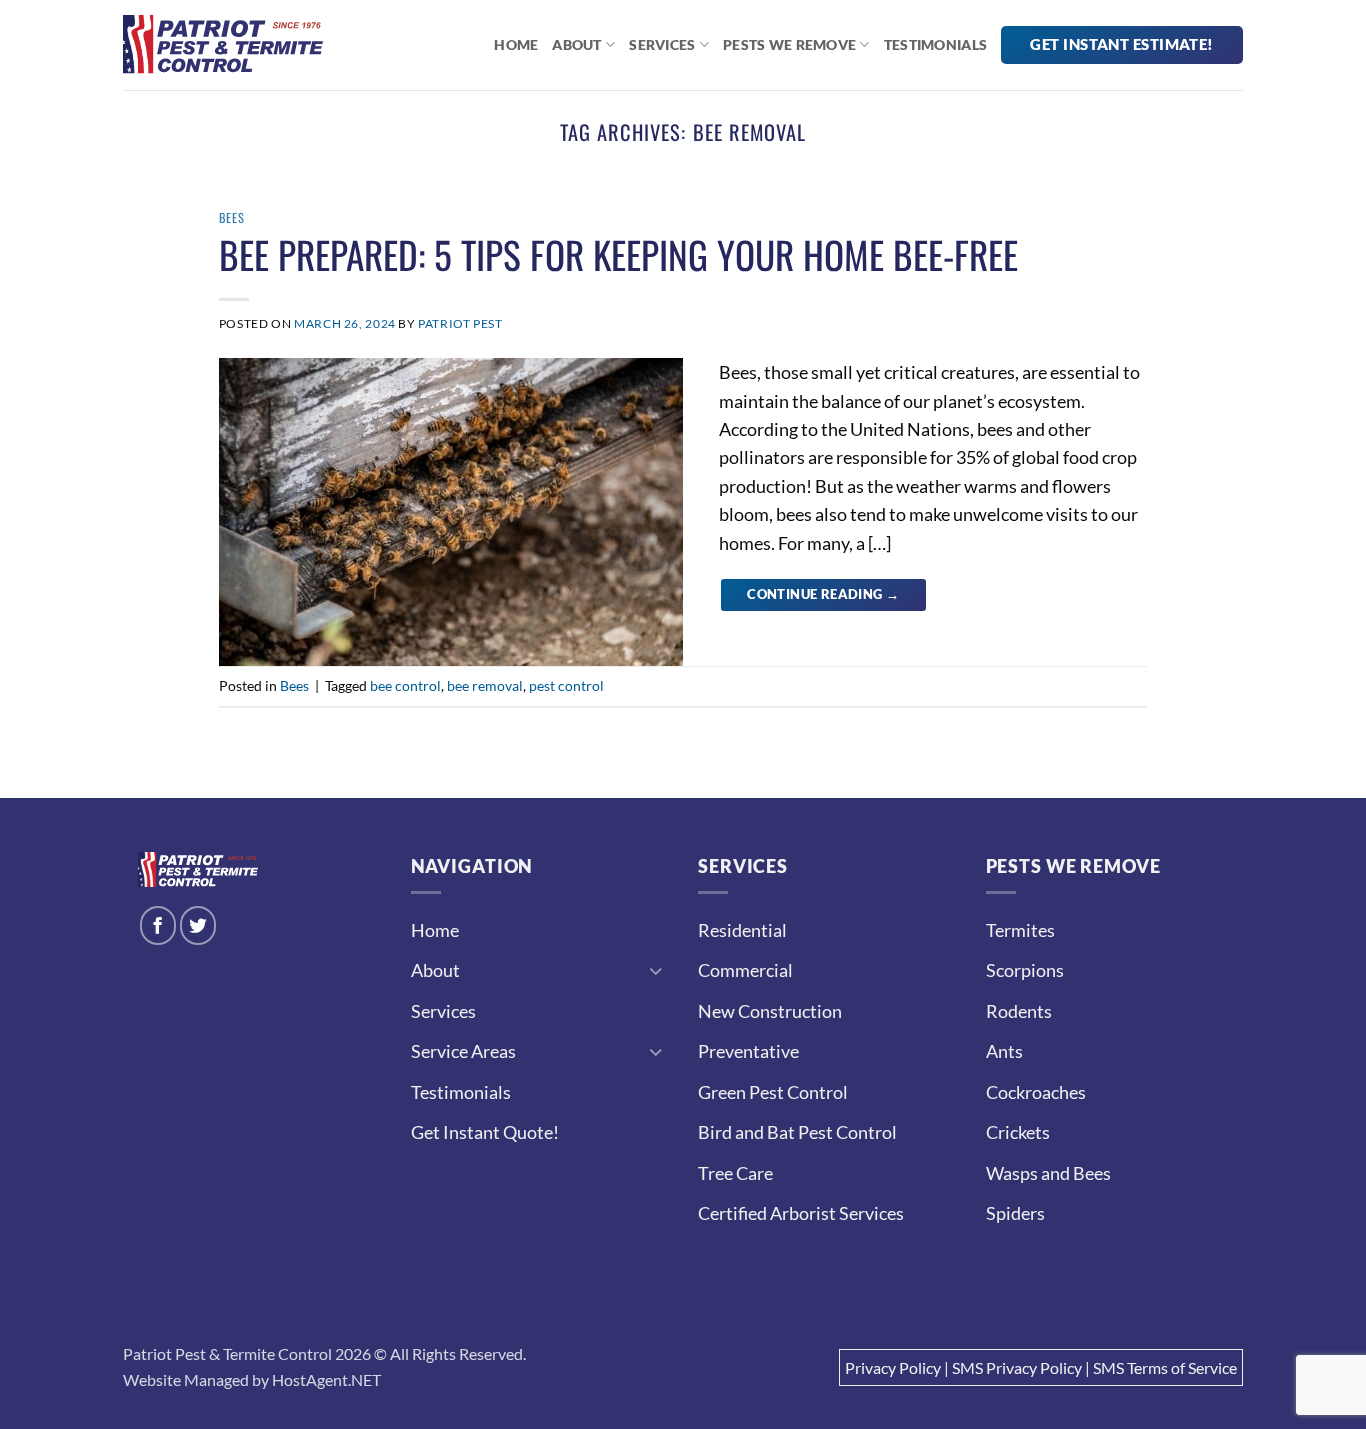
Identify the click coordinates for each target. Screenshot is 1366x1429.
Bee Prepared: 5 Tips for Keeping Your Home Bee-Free (618, 254)
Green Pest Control (773, 1092)
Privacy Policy (893, 1367)
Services (662, 44)
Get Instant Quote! (485, 1132)
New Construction (770, 1011)
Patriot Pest (460, 323)
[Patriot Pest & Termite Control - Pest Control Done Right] (223, 45)
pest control (566, 685)
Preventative (748, 1051)
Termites (1020, 930)
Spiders (1015, 1213)
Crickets (1018, 1132)
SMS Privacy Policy (1017, 1367)
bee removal (485, 685)
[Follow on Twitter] (198, 925)
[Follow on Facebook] (158, 925)
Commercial (745, 970)
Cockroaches (1036, 1092)
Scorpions (1025, 970)
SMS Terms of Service (1165, 1367)
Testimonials (935, 44)
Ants (1004, 1051)
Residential (742, 930)
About (576, 44)
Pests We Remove (789, 44)
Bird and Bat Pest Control (797, 1132)
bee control (405, 685)
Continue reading (823, 594)
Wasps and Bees (1048, 1173)
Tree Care (735, 1173)
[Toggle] (656, 970)
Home (516, 44)
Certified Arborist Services (801, 1213)
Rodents (1019, 1011)
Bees (232, 217)
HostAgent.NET (326, 1379)
